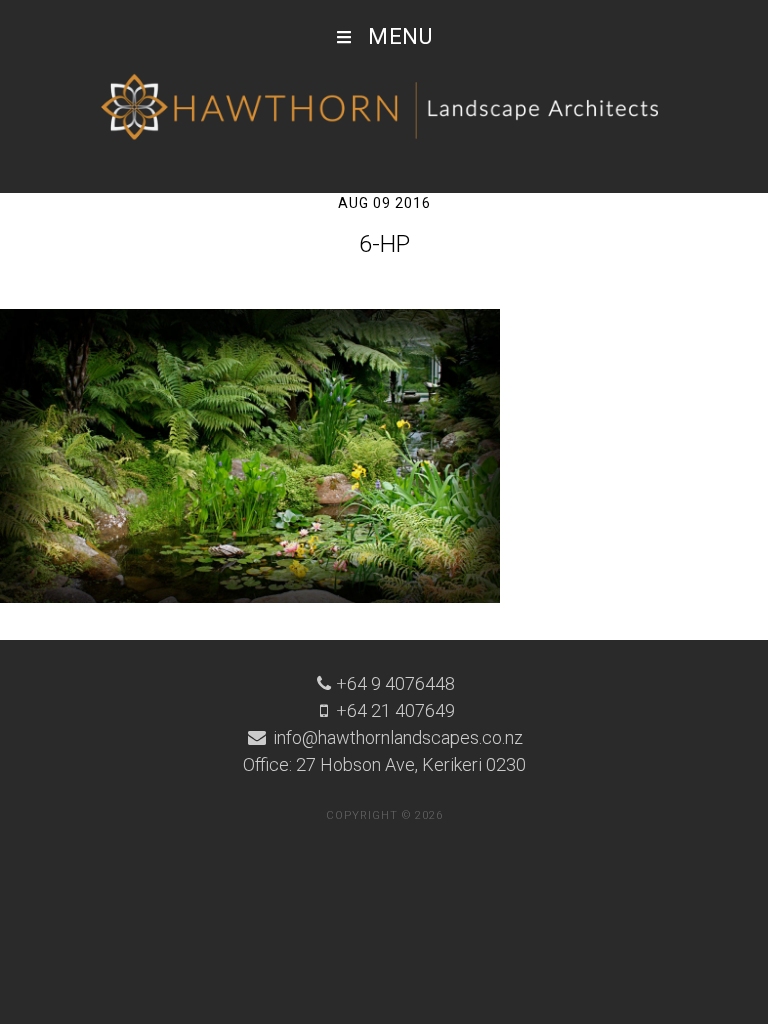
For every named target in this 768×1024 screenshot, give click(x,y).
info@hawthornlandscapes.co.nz (396, 737)
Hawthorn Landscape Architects (384, 108)
